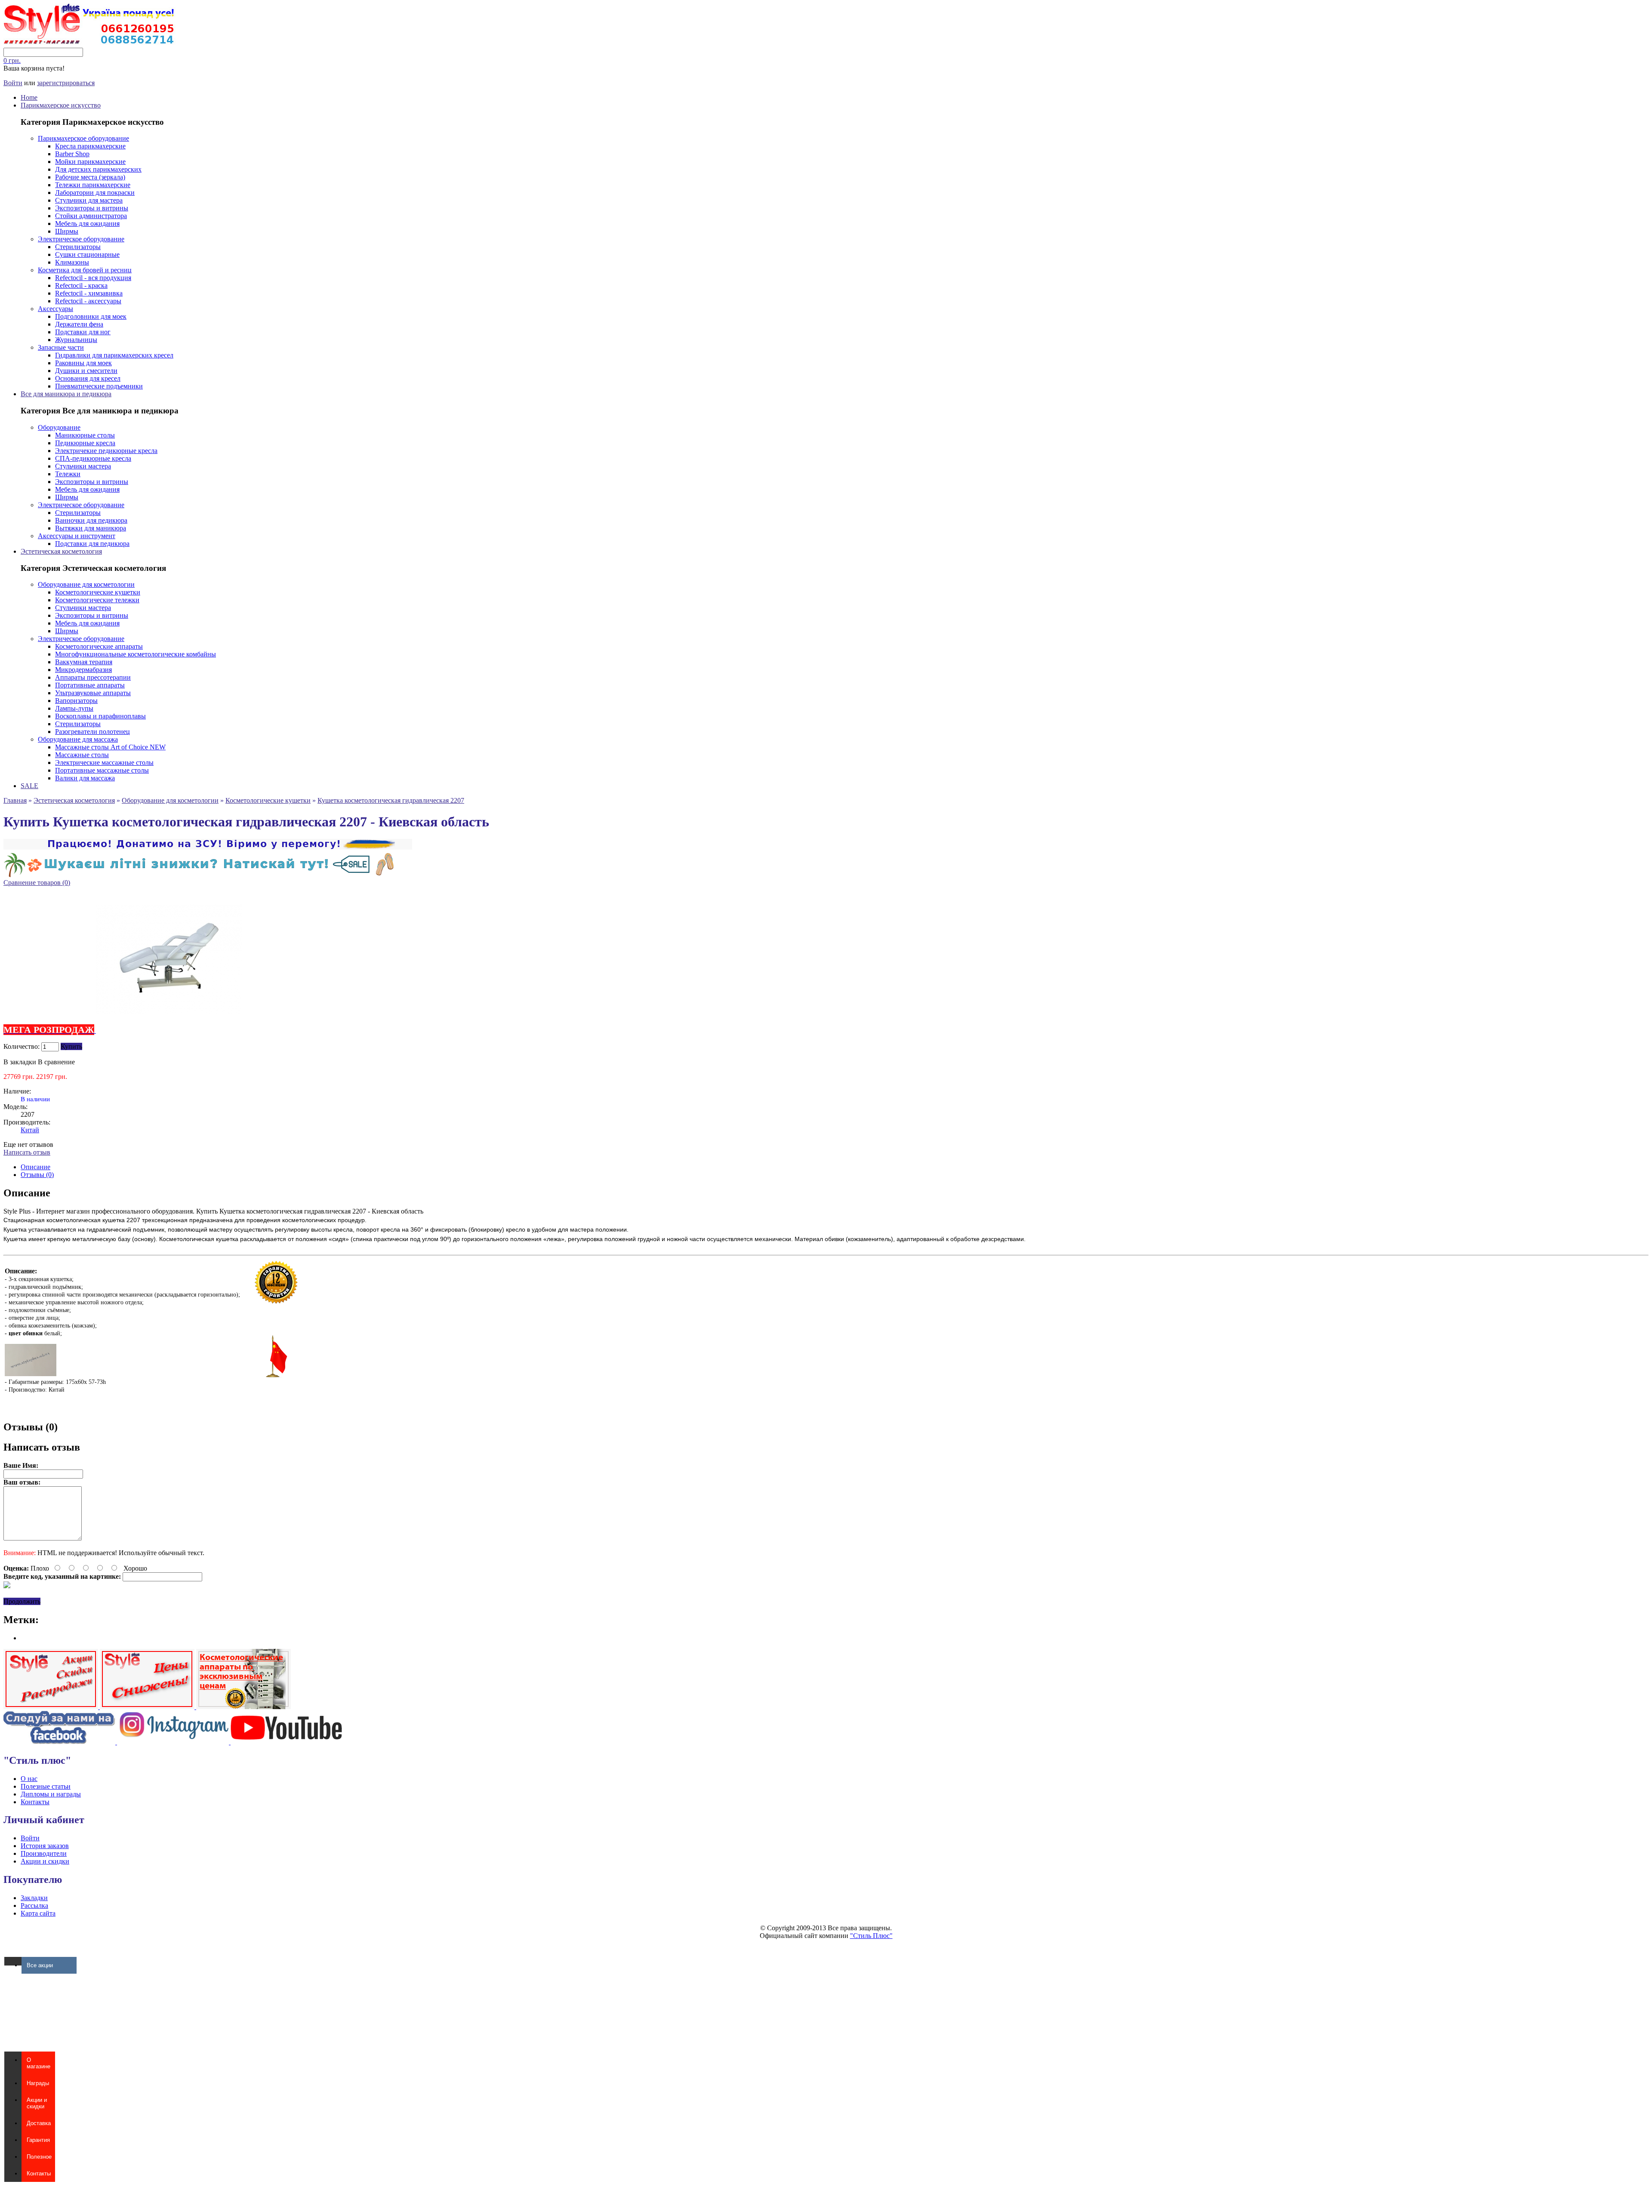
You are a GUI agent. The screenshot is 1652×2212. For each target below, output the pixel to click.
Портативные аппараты (90, 685)
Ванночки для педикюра (91, 520)
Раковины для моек (83, 363)
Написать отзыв (27, 1152)
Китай (30, 1130)
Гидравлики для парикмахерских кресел (114, 355)
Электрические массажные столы (104, 762)
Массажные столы (82, 755)
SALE (29, 786)
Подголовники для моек (91, 316)
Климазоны (72, 262)
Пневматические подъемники (99, 386)
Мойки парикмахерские (90, 162)
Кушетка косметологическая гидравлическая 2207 (391, 800)
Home (29, 97)
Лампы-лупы (74, 708)
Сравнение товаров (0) (37, 883)
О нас (29, 1779)
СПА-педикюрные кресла (93, 458)
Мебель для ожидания (87, 223)
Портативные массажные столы (102, 770)
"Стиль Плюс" (871, 1936)
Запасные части (61, 347)
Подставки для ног (83, 332)
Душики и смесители (86, 371)
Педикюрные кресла (85, 443)
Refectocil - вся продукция (93, 278)
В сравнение (56, 1062)
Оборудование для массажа (78, 739)
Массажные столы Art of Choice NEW (110, 747)
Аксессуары (55, 309)
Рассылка (34, 1905)
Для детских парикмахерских (98, 169)
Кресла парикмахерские (90, 146)
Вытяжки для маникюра (91, 528)
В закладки (20, 1062)
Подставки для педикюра (92, 544)
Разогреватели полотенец (92, 732)
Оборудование (59, 427)
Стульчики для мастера (89, 200)
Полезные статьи (46, 1786)
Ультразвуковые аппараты (93, 693)
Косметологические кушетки (98, 592)
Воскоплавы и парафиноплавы (100, 716)
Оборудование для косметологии (86, 584)
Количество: (22, 1046)
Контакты (35, 1802)
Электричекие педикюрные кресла (106, 451)
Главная (15, 800)
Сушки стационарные (87, 254)
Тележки (68, 474)
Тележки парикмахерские (93, 185)
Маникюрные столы (85, 435)
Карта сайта (38, 1913)
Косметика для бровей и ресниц (85, 270)
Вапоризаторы (76, 701)
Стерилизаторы (78, 247)
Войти (13, 83)
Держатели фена (79, 324)
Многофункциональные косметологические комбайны (136, 654)
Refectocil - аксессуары (88, 301)
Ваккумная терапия (84, 662)
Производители (44, 1853)
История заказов (45, 1846)
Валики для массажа (85, 778)
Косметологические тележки (97, 600)
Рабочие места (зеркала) (90, 177)
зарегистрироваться (66, 83)
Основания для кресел (88, 378)
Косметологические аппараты (99, 646)
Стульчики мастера (83, 466)
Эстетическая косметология (61, 551)
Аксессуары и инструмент (77, 536)
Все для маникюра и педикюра (66, 394)
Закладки (34, 1898)
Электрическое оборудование (81, 239)
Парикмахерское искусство (61, 105)
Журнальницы (76, 340)
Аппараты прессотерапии (93, 677)
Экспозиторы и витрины (92, 208)
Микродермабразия (83, 670)
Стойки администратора (91, 216)
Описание (35, 1167)
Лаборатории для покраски (95, 193)
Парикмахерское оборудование (83, 138)
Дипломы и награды (51, 1794)
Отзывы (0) (37, 1175)
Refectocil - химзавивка (89, 293)
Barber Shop (72, 154)
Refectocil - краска (81, 285)
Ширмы (67, 231)
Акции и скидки (45, 1861)
